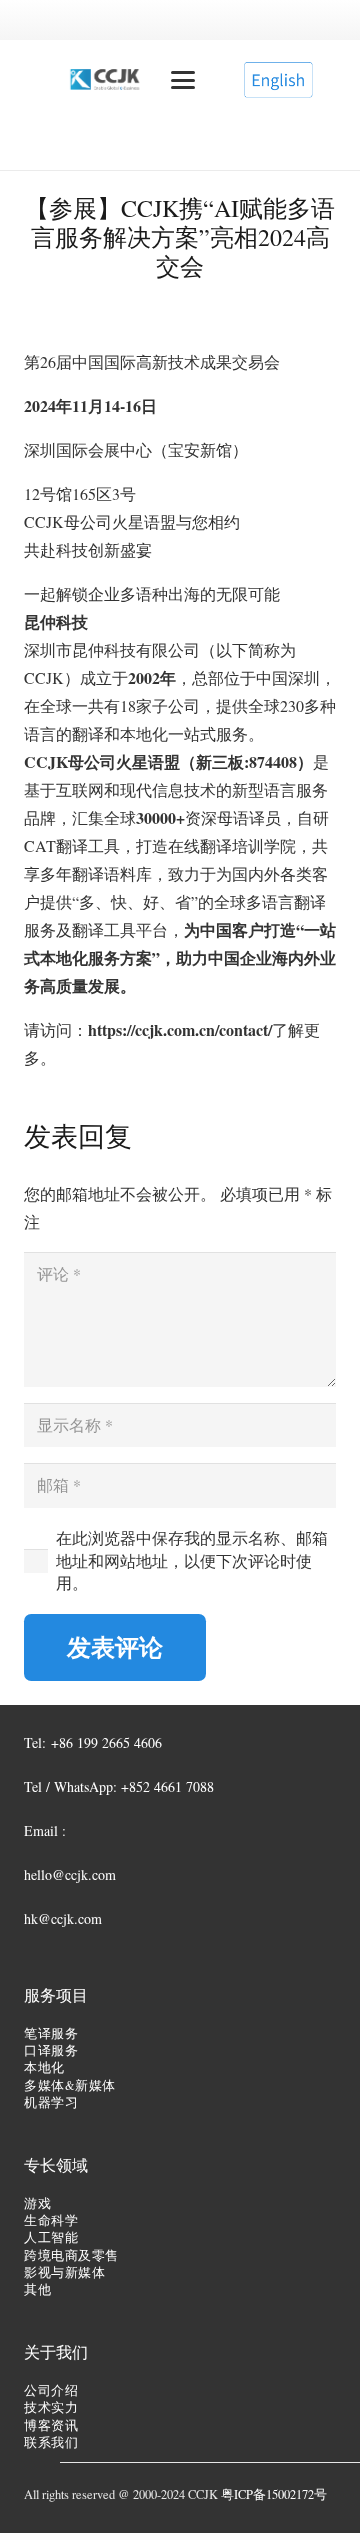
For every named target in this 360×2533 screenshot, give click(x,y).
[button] (183, 80)
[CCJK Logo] (105, 80)
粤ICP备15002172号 (274, 2494)
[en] (278, 80)
